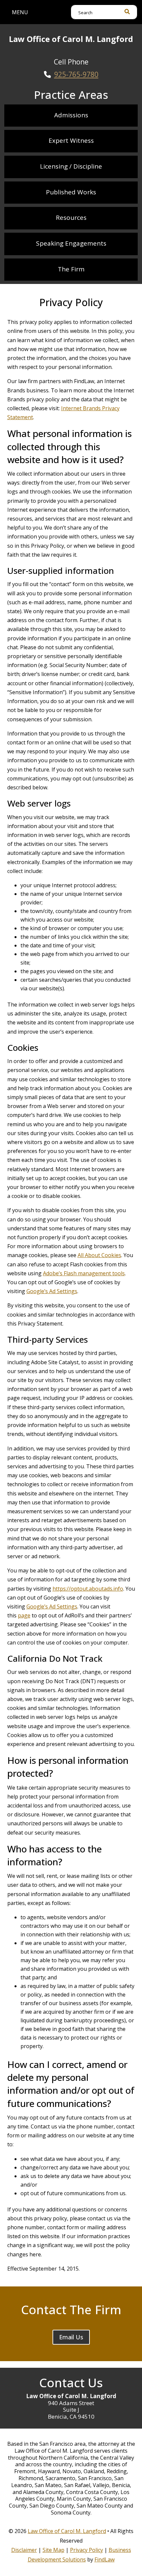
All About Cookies (99, 1255)
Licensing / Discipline (71, 166)
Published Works (71, 192)
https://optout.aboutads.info (88, 1589)
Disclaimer (24, 2550)
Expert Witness (71, 140)
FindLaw (105, 2559)
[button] (20, 12)
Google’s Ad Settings (52, 1291)
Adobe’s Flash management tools (84, 1273)
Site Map (53, 2550)
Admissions (71, 115)
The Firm (71, 269)
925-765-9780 (76, 74)
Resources (71, 218)
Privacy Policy (87, 2550)
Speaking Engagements (71, 243)
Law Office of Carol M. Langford (67, 2531)
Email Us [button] (71, 2337)
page (24, 1615)
